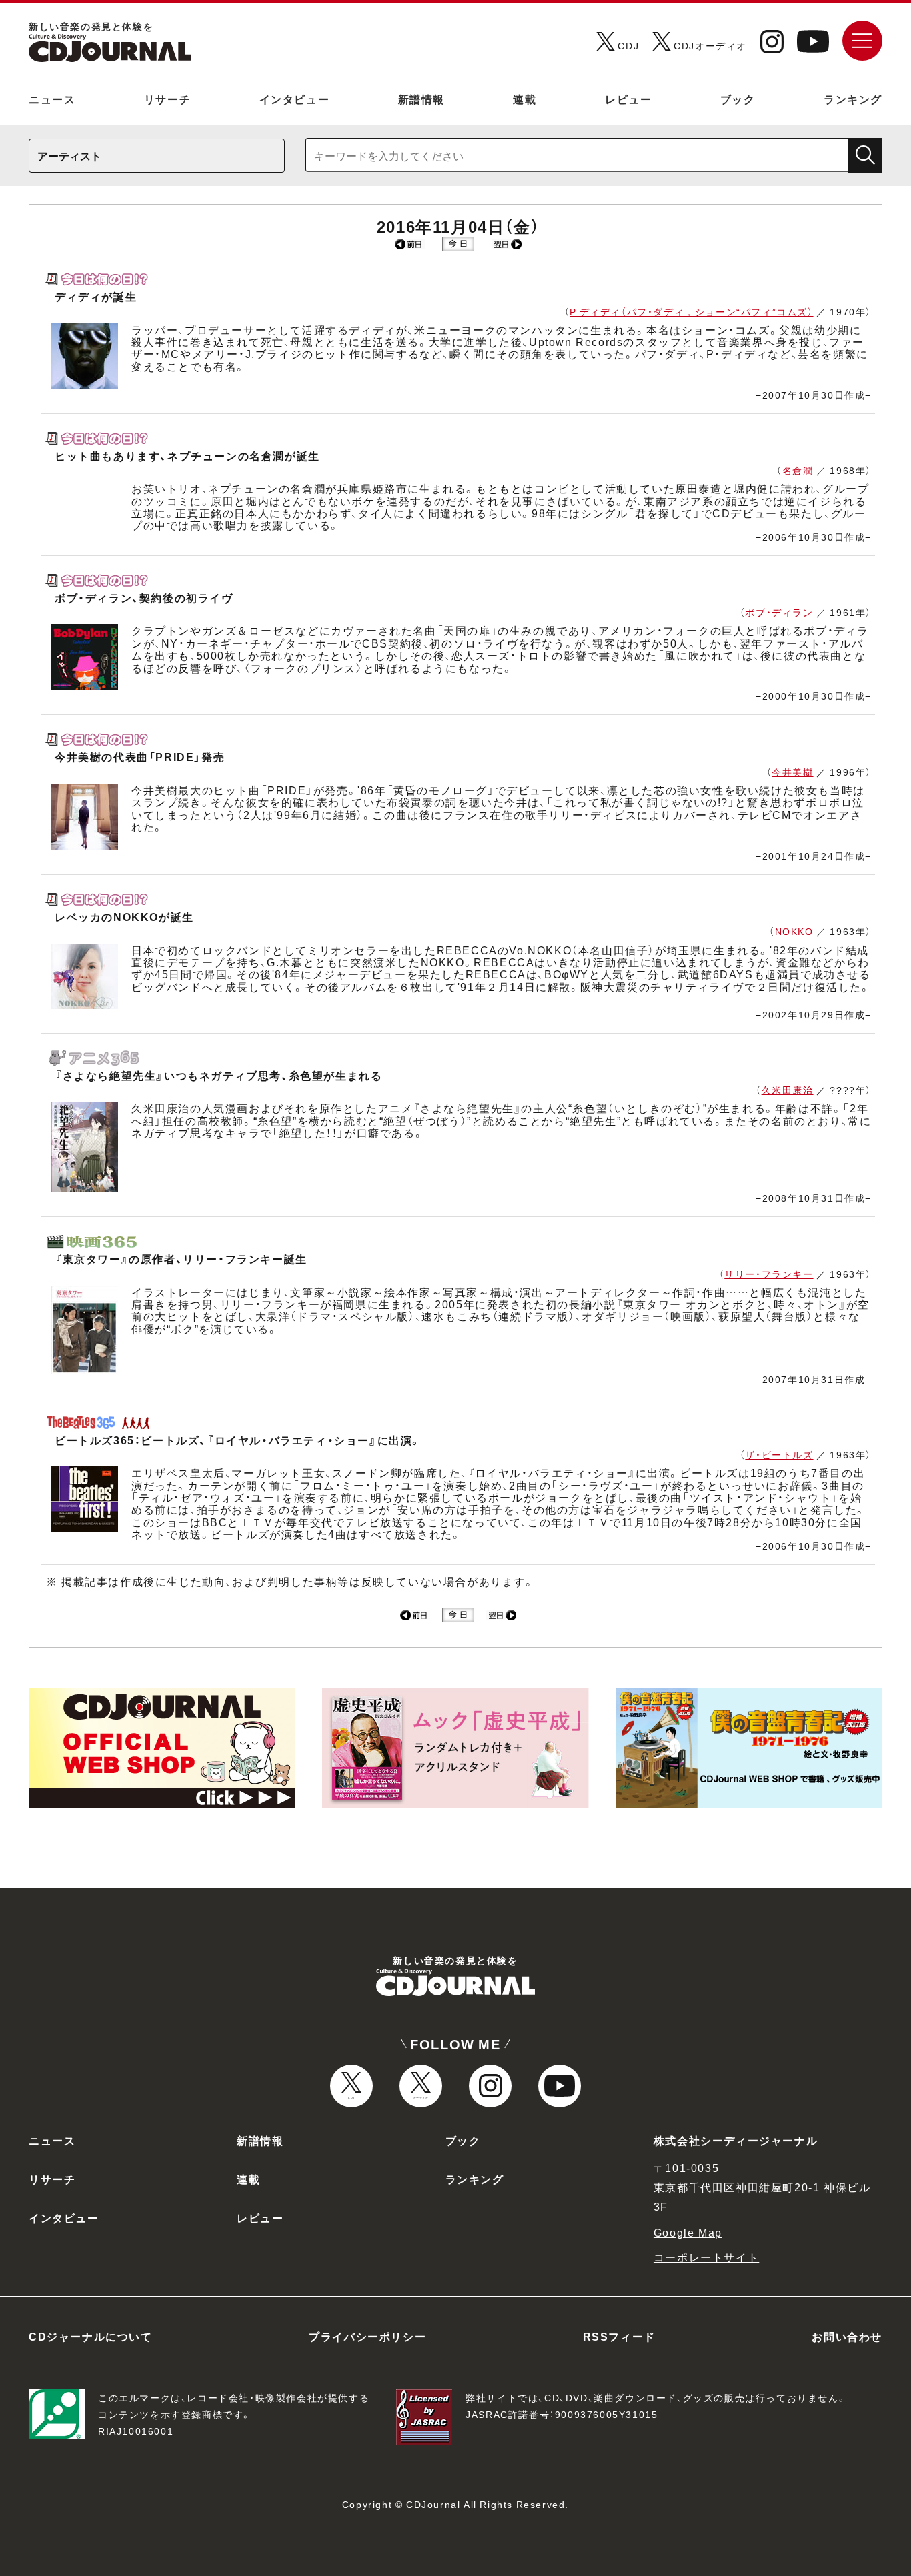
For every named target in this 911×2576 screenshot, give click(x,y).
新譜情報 (421, 99)
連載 (525, 99)
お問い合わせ (847, 2336)
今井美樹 (792, 772)
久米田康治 (788, 1090)
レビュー (628, 99)
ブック (738, 99)
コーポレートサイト (706, 2257)
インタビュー (295, 99)
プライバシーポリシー (367, 2336)
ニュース (52, 99)
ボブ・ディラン (779, 612)
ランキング (853, 99)
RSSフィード (619, 2336)
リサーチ (167, 99)
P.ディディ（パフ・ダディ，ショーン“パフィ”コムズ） (691, 311)
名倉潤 (798, 470)
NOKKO (794, 931)
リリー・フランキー (769, 1274)
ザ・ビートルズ (779, 1454)
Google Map (688, 2232)
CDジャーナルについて (91, 2336)
